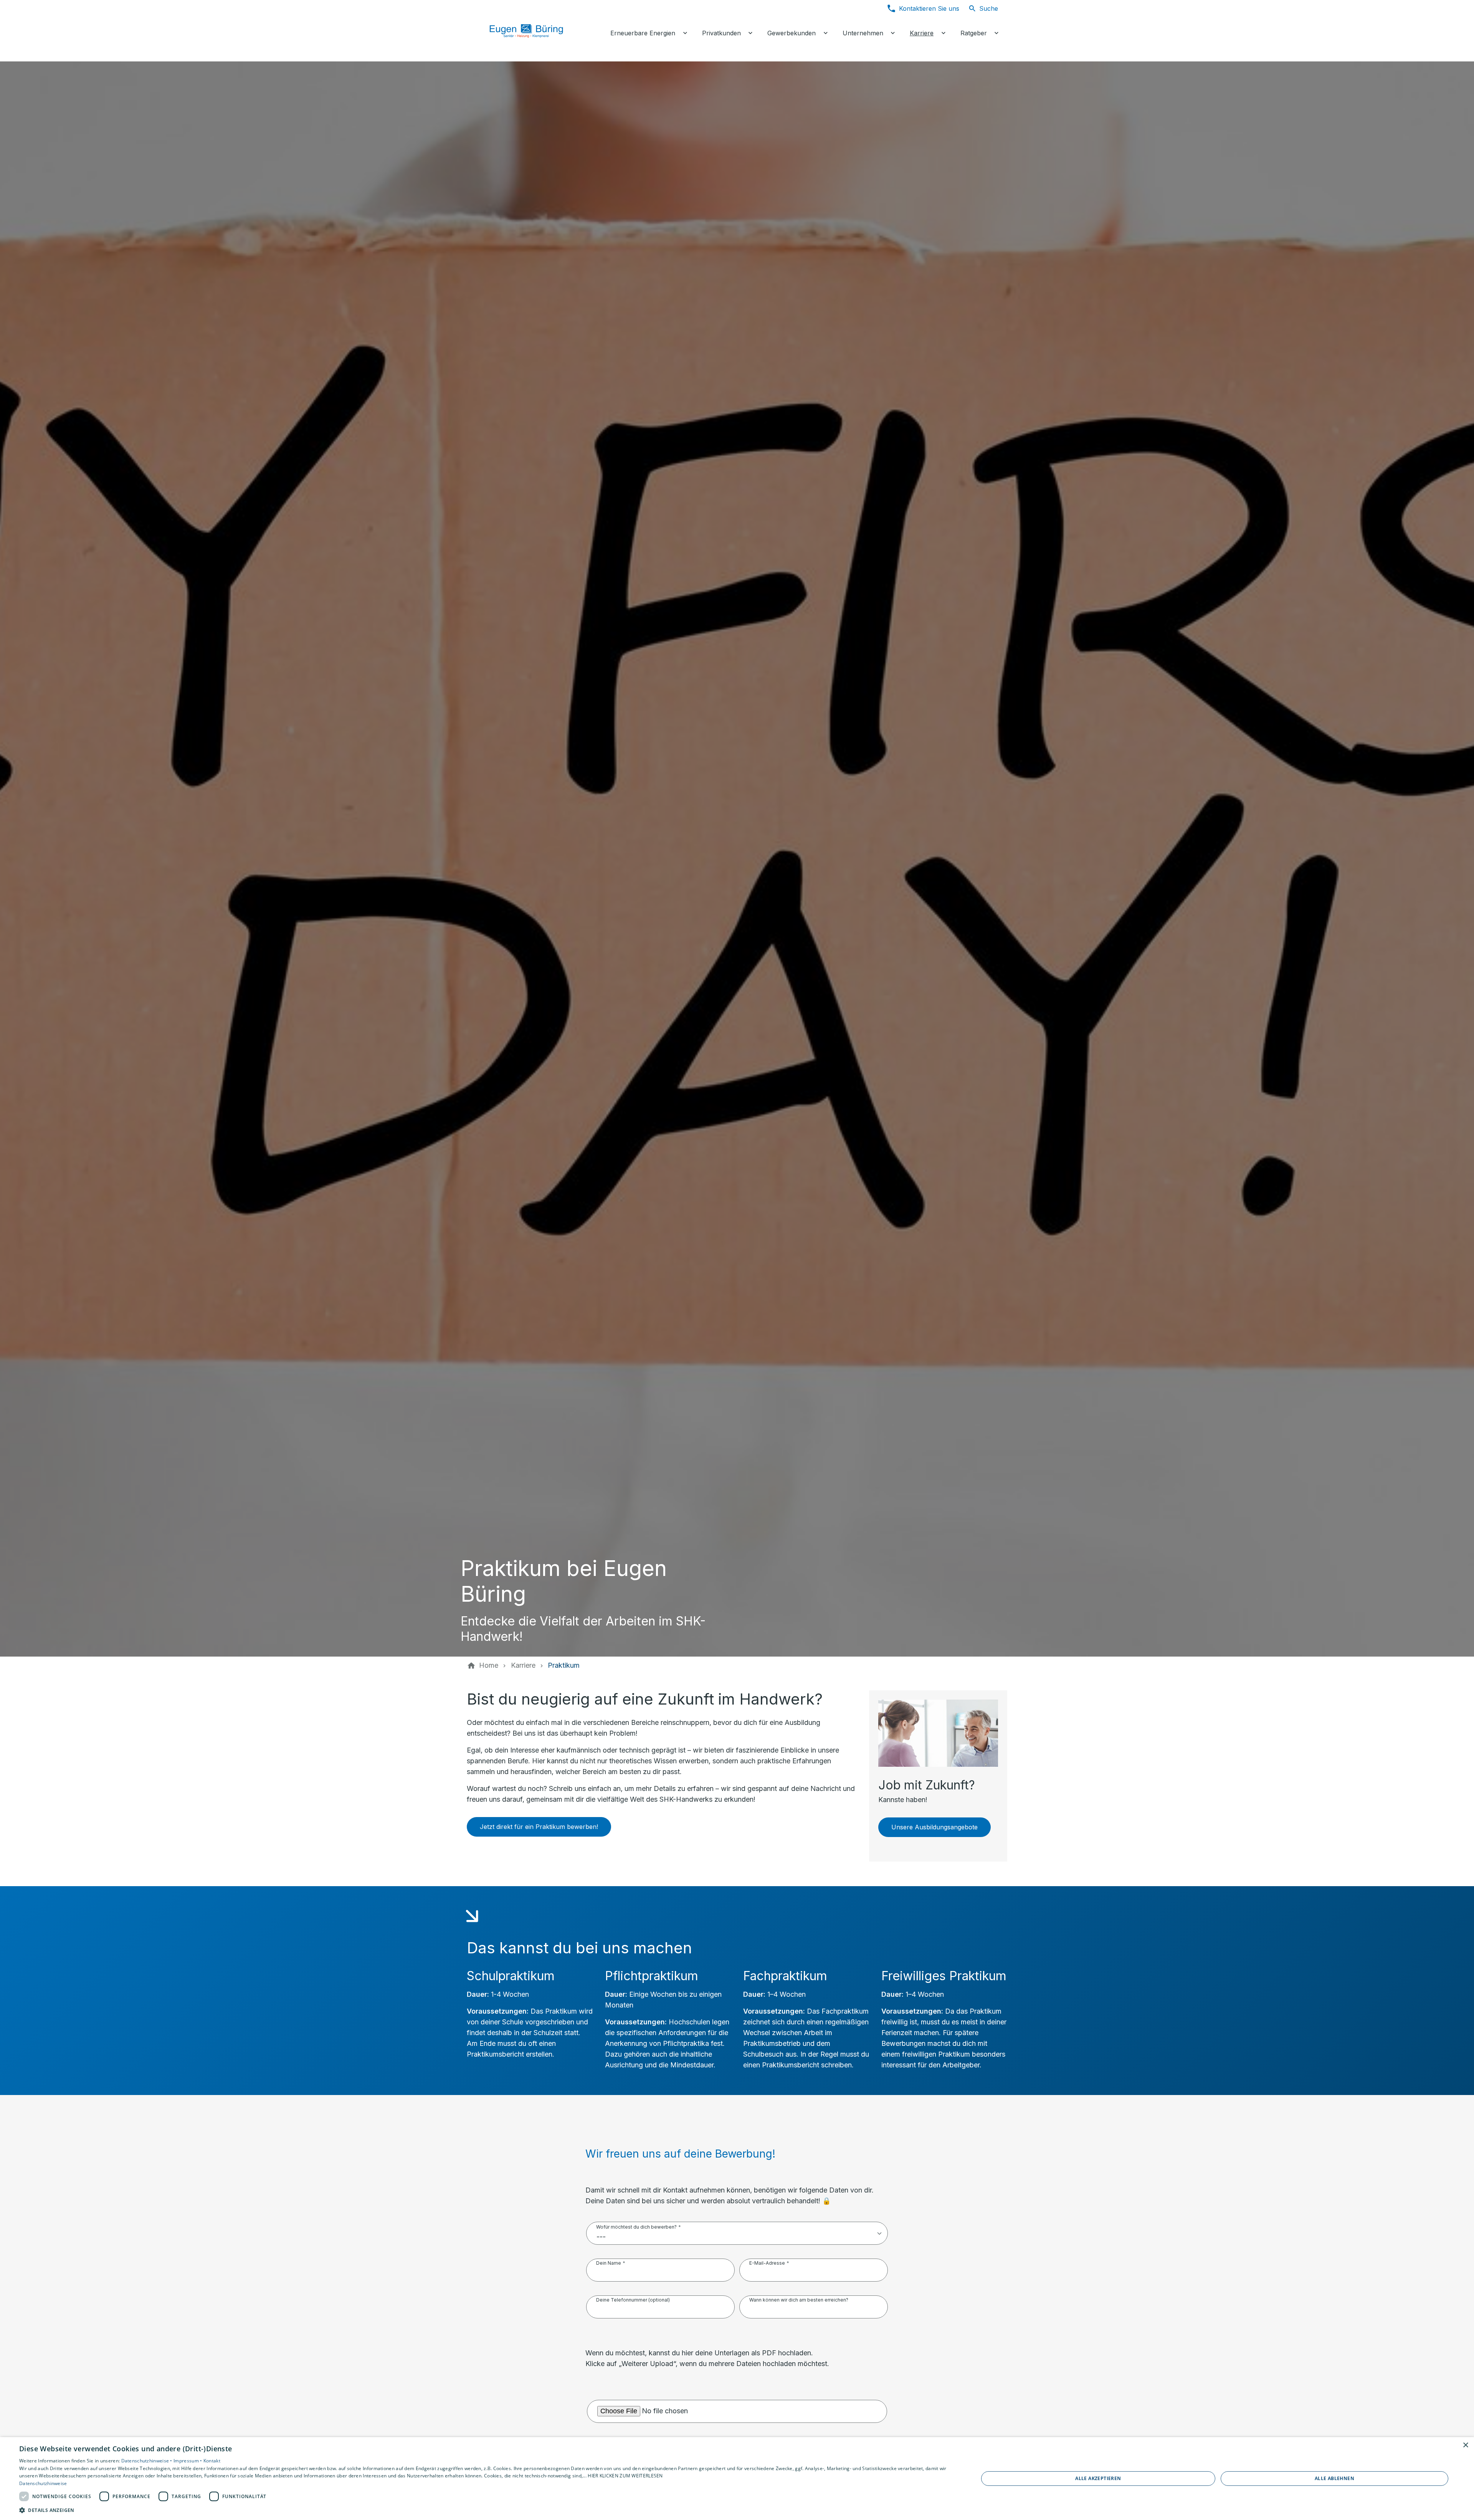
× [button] (1465, 2445)
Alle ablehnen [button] (1334, 2478)
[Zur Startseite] (534, 31)
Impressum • (188, 2461)
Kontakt (212, 2461)
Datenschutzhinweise (43, 2483)
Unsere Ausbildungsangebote (934, 1827)
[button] (485, 2510)
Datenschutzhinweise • (148, 2461)
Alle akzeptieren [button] (1098, 2478)
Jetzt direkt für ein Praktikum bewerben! (539, 1827)
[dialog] (737, 2479)
